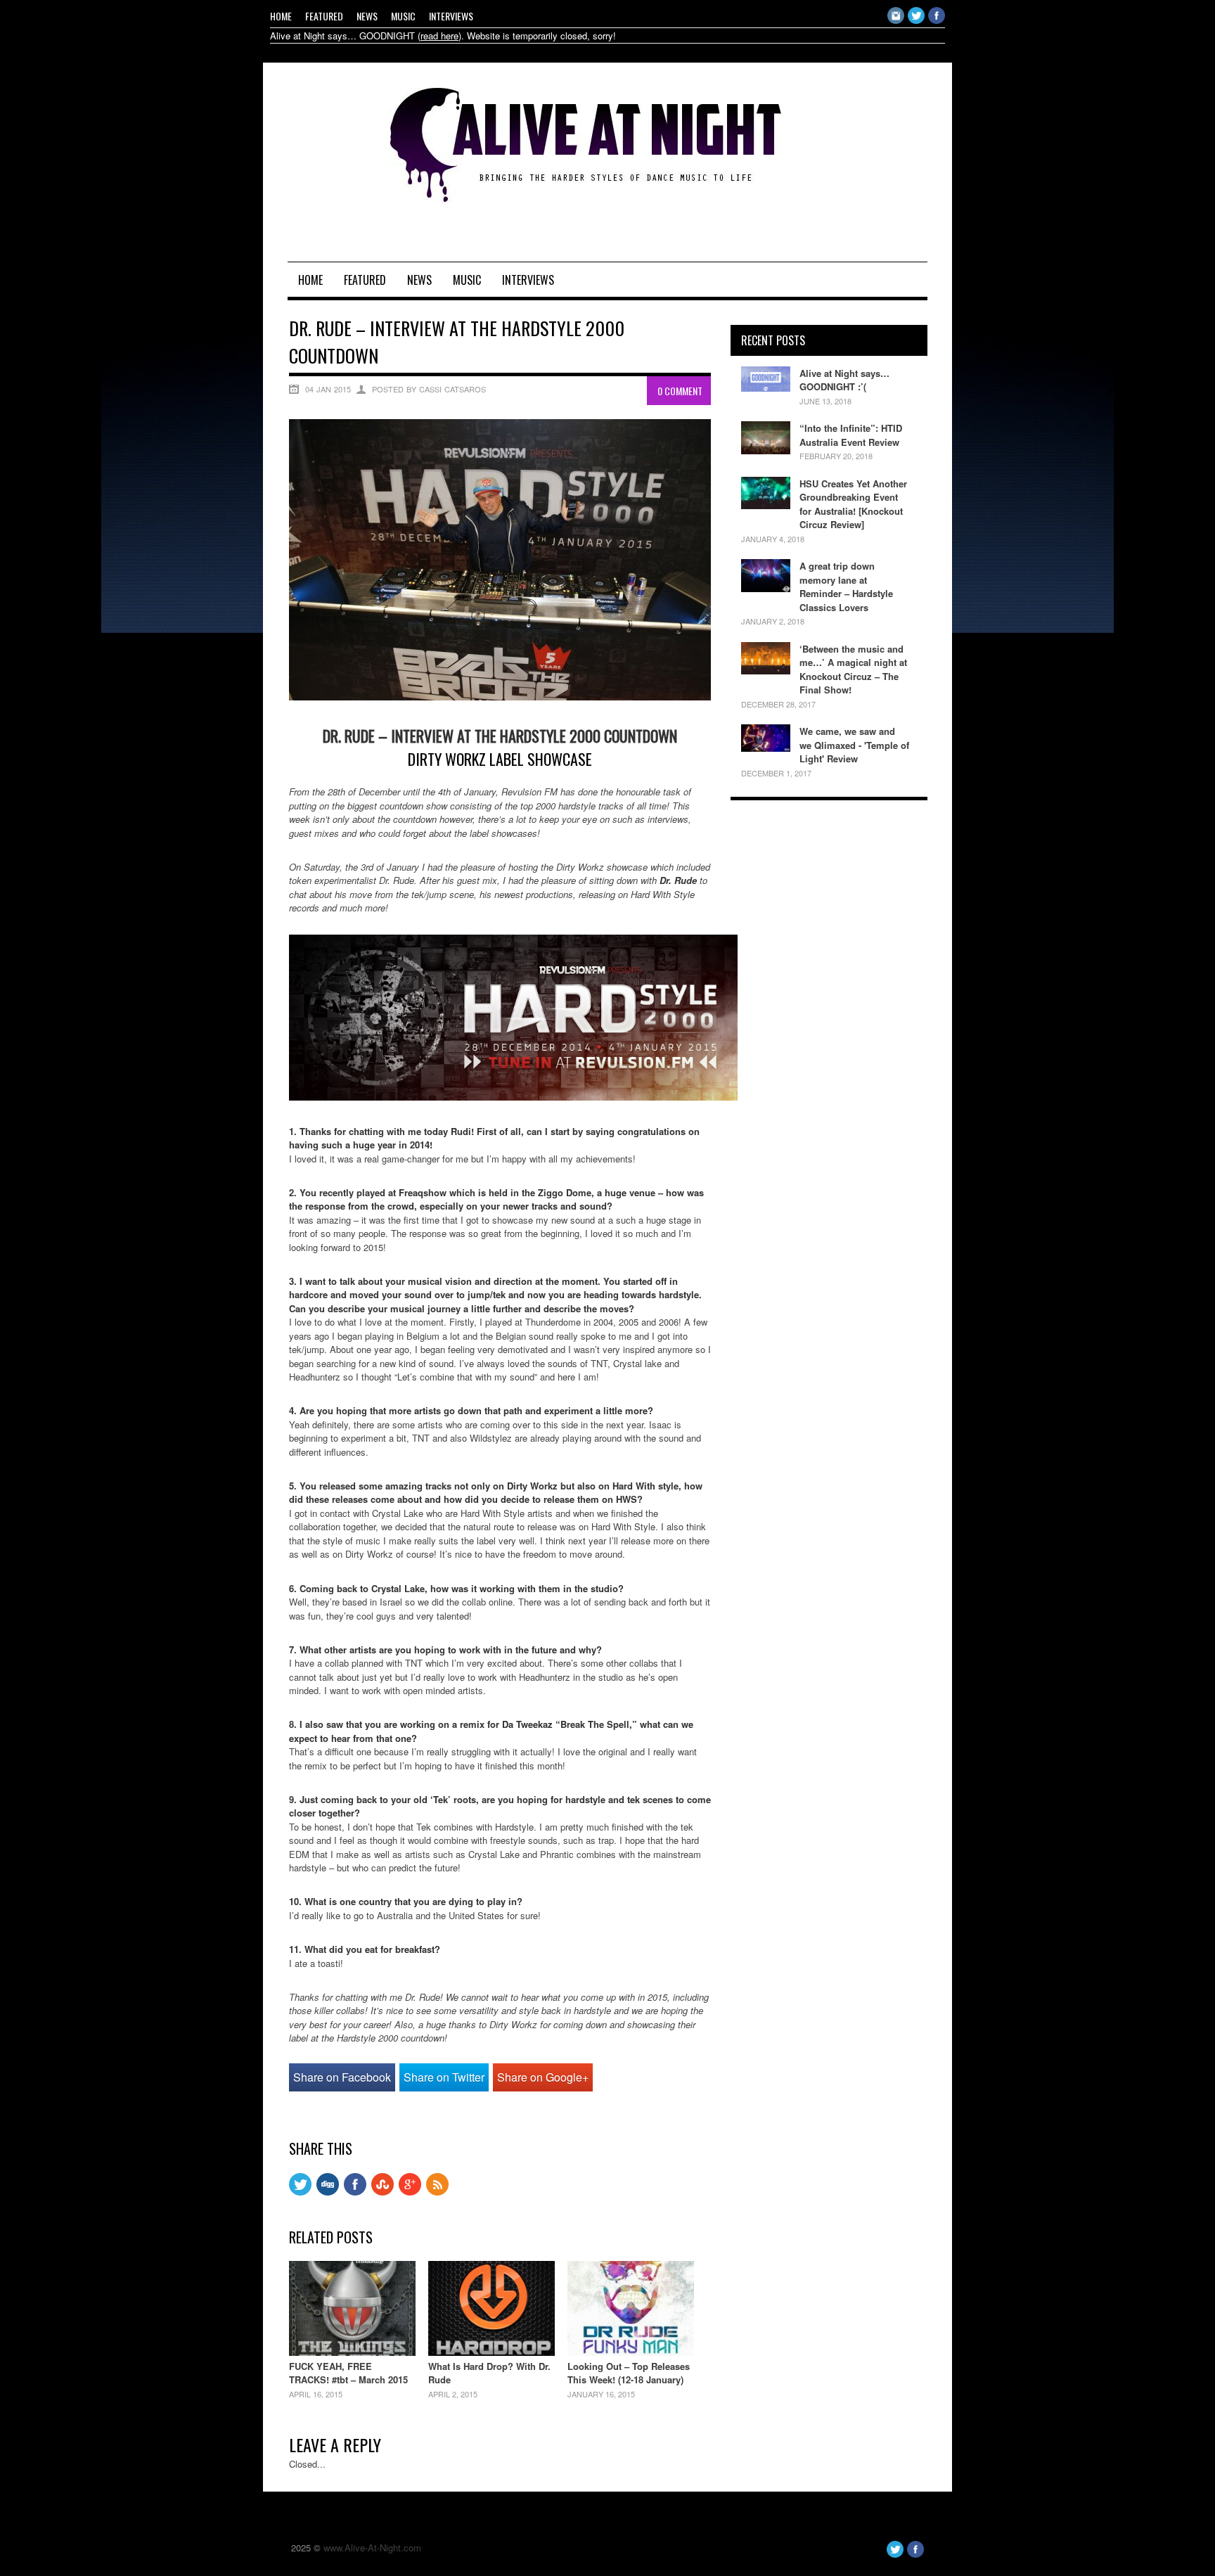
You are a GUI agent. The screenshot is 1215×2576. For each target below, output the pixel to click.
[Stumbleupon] (382, 2192)
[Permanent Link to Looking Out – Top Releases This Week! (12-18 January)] (631, 2352)
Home (281, 16)
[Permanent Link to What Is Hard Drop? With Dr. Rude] (491, 2352)
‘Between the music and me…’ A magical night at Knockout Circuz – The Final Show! (853, 669)
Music (403, 16)
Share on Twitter (444, 2077)
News (367, 16)
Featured (324, 16)
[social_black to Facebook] (355, 2192)
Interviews (451, 16)
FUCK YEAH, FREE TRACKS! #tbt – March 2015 (348, 2373)
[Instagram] (896, 20)
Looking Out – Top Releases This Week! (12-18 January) (629, 2373)
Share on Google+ (543, 2077)
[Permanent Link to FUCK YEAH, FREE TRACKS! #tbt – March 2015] (352, 2352)
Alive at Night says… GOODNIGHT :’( (844, 380)
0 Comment (680, 391)
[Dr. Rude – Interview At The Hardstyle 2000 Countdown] (500, 697)
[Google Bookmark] (410, 2192)
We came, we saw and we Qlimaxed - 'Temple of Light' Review (854, 745)
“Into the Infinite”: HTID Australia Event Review (851, 435)
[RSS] (437, 2192)
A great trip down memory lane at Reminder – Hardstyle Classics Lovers (846, 587)
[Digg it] (328, 2192)
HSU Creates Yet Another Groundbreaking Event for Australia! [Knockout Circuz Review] (853, 504)
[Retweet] (300, 2192)
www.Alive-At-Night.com (372, 2548)
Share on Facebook (342, 2077)
